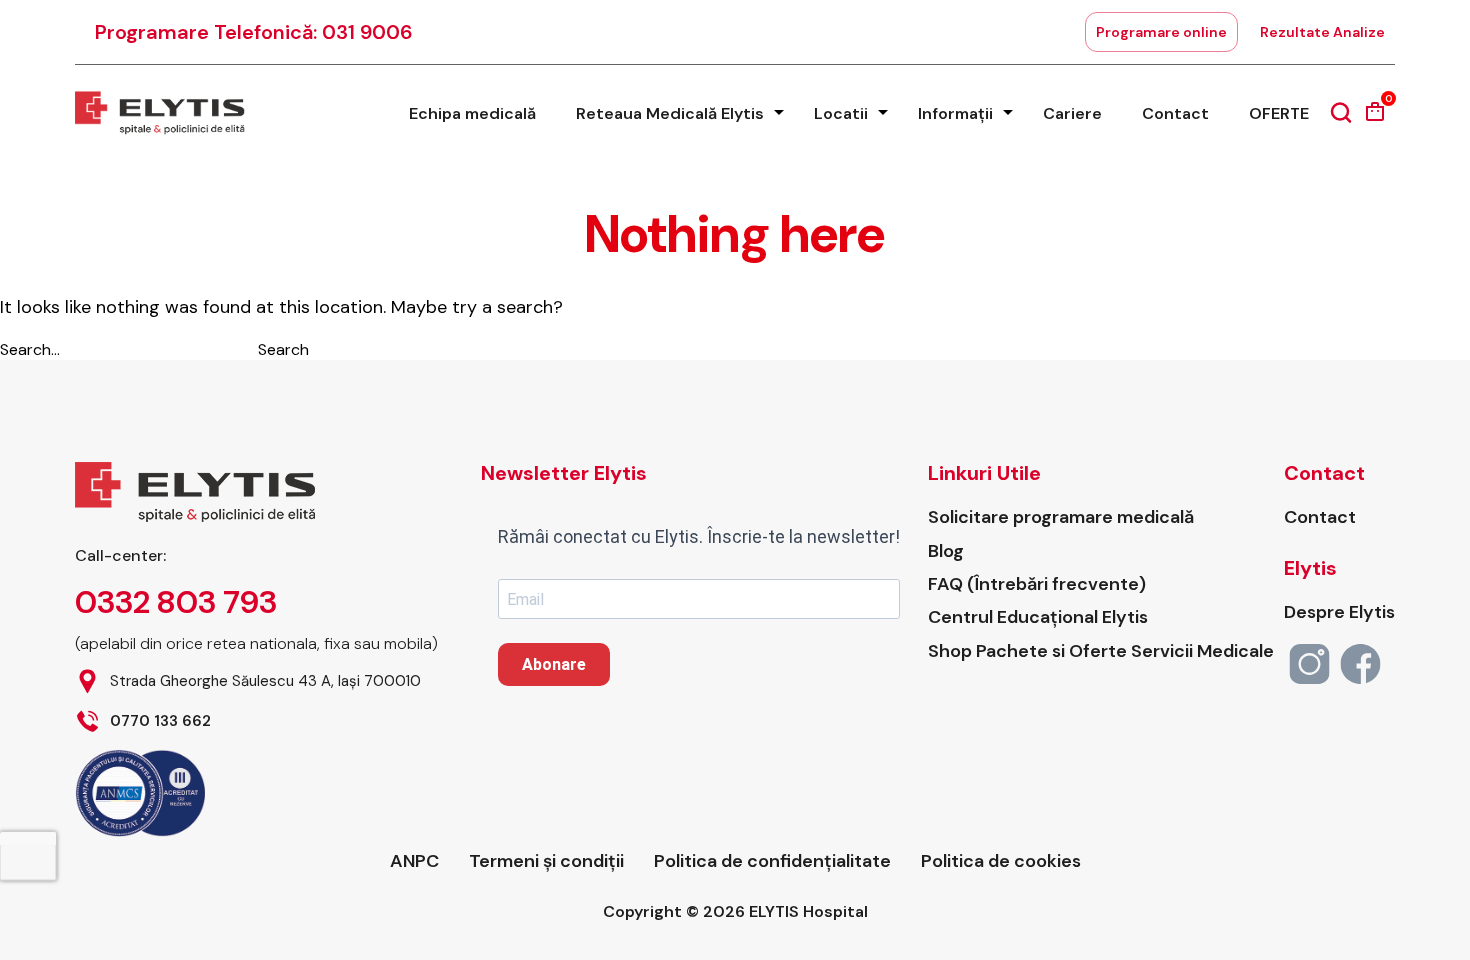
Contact (1175, 113)
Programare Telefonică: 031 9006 (254, 32)
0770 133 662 (160, 721)
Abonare (554, 664)
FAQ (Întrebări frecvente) (1037, 584)
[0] (1375, 118)
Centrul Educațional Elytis (1038, 617)
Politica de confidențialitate (772, 861)
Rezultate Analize (1322, 32)
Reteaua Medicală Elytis (670, 113)
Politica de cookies (1001, 861)
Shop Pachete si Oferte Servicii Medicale (1101, 651)
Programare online (1161, 32)
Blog (946, 551)
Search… (30, 349)
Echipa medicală (472, 113)
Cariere (1072, 113)
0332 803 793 (176, 602)
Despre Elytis (1339, 612)
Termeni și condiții (546, 861)
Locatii (841, 113)
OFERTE (1279, 113)
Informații (955, 113)
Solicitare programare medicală (1061, 517)
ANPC (414, 861)
